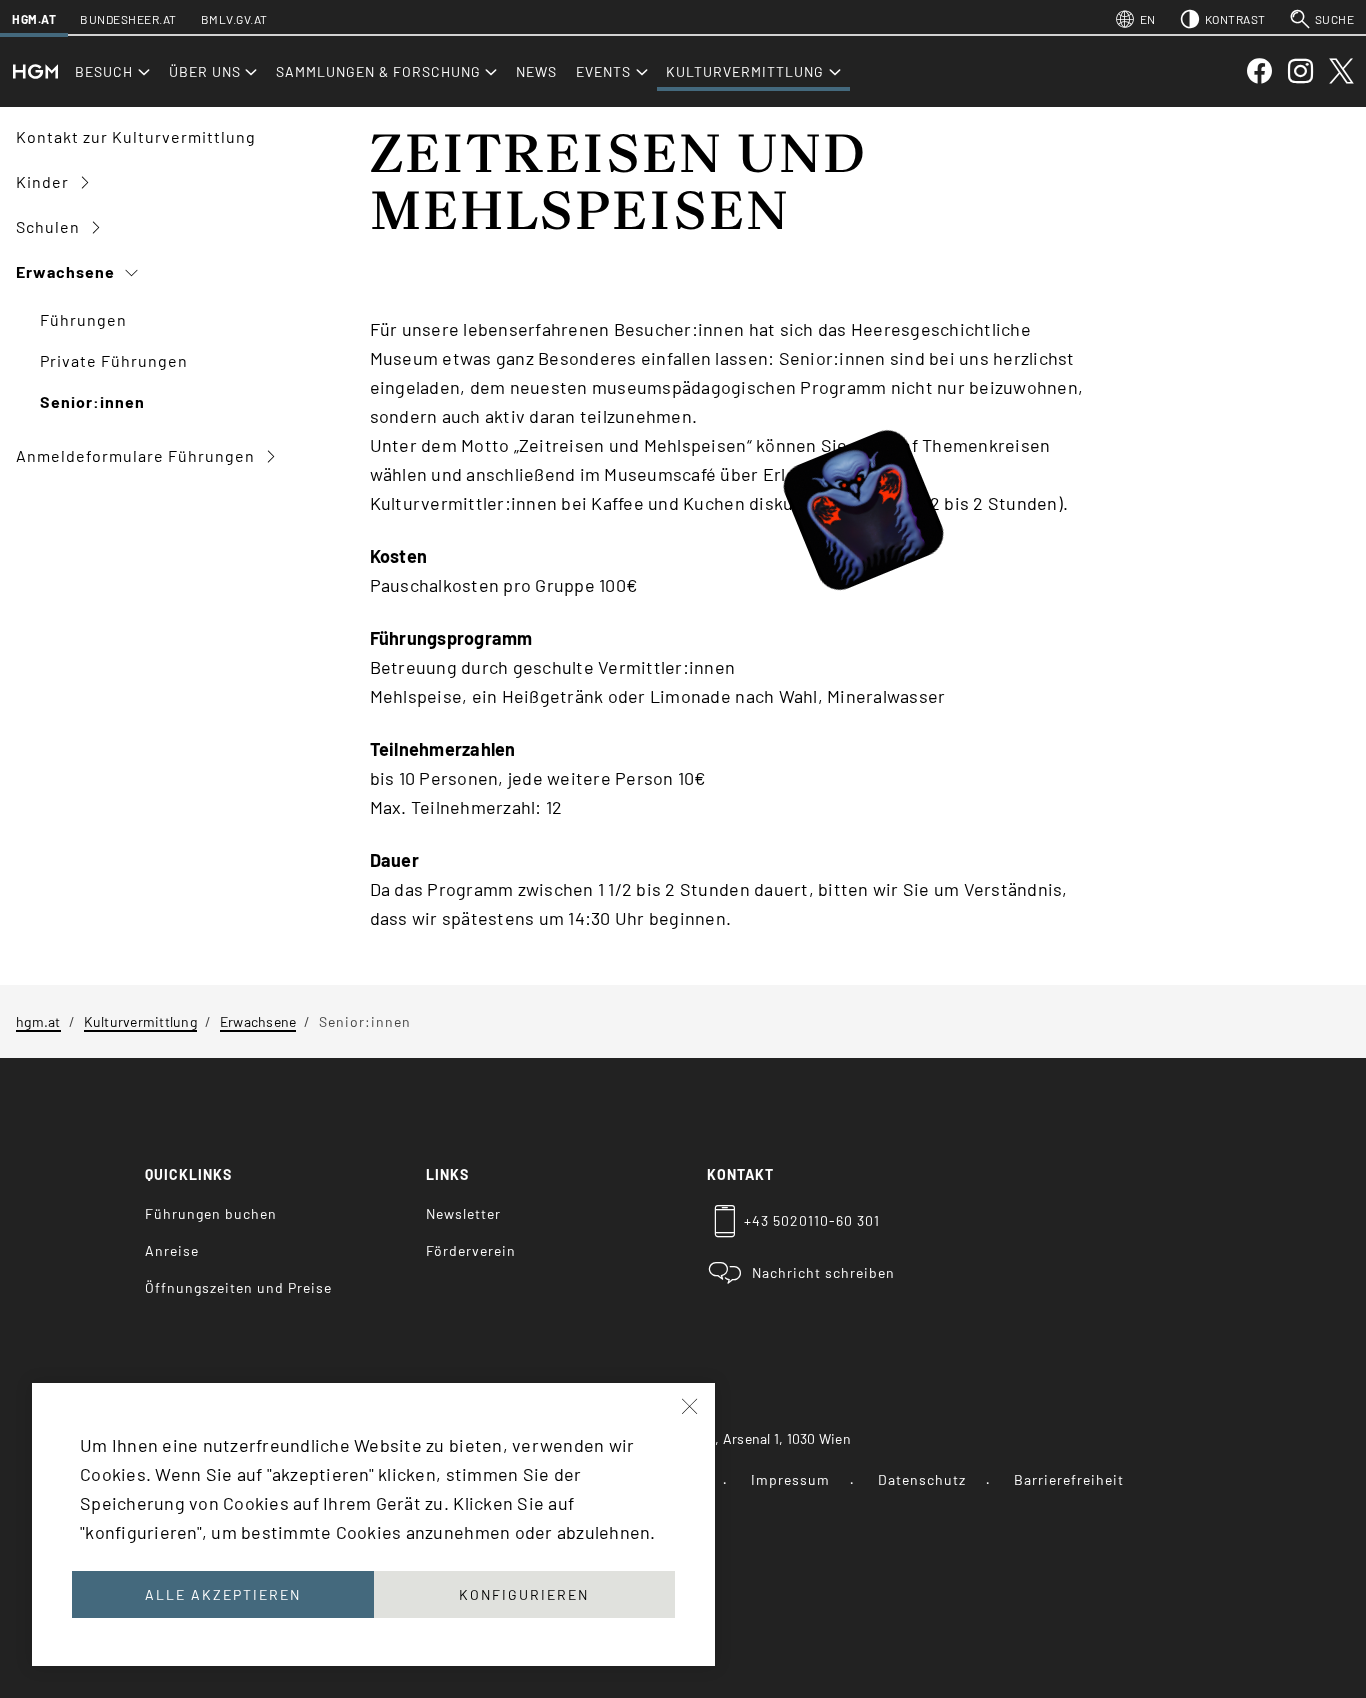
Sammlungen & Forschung (378, 71)
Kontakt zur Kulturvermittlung (136, 136)
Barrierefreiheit (1069, 1479)
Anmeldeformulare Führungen (137, 455)
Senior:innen (92, 401)
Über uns (205, 71)
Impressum (790, 1479)
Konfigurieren (524, 1594)
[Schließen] (691, 1407)
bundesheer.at (128, 19)
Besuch (104, 71)
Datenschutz (922, 1479)
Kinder (44, 181)
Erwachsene (67, 271)
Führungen (83, 319)
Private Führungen (114, 360)
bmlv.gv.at (234, 19)
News (536, 71)
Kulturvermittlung (745, 71)
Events (603, 71)
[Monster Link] (907, 525)
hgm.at (34, 19)
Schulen (50, 226)
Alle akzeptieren (223, 1594)
